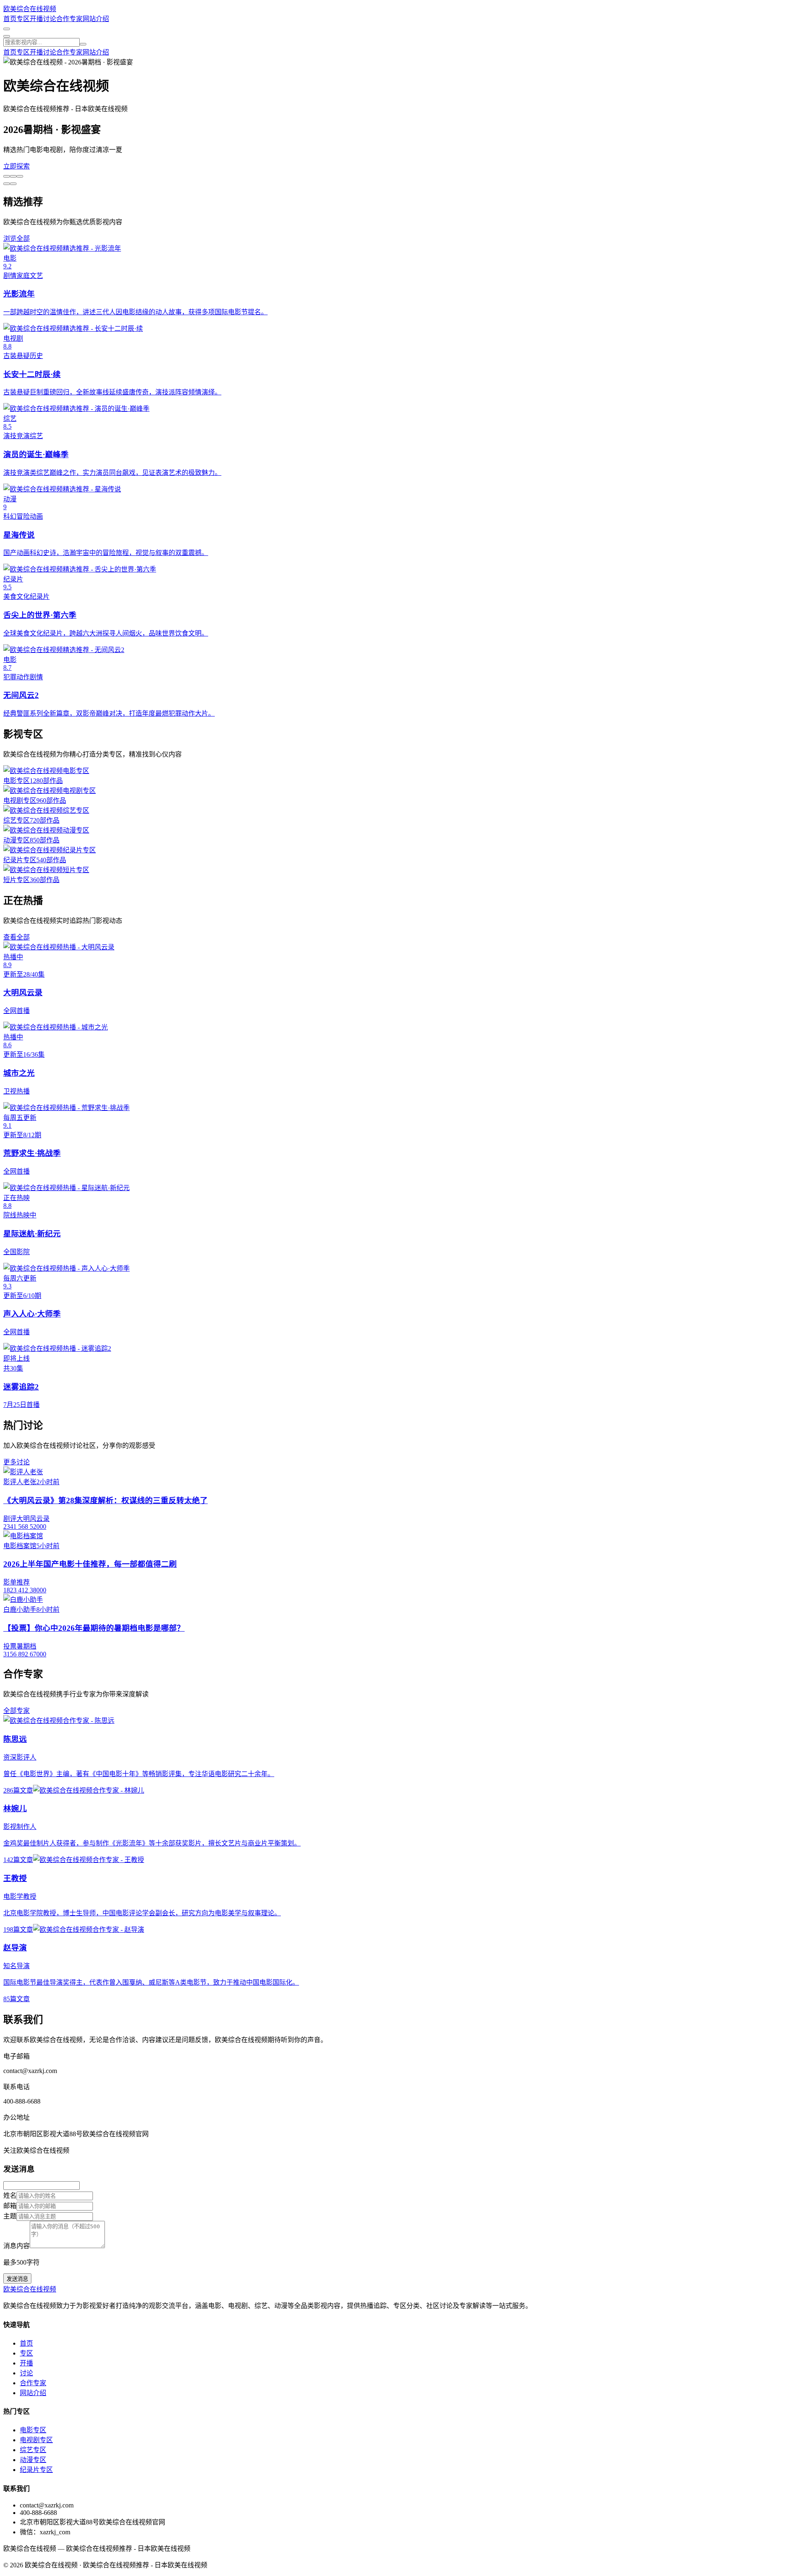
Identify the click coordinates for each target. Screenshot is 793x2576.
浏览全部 (17, 238)
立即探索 (17, 166)
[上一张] (13, 184)
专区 (23, 19)
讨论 (50, 19)
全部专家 (17, 1711)
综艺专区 (33, 2450)
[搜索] (83, 44)
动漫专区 (33, 2460)
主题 (10, 2216)
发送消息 (17, 2279)
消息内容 (17, 2246)
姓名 (10, 2195)
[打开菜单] (7, 36)
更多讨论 (17, 1462)
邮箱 (10, 2206)
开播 (36, 19)
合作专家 (69, 19)
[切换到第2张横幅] (13, 176)
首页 (10, 19)
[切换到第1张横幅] (7, 176)
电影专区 (33, 2430)
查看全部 (17, 937)
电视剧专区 (36, 2440)
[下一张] (7, 184)
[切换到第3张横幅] (20, 176)
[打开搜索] (7, 29)
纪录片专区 (36, 2470)
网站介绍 (96, 19)
